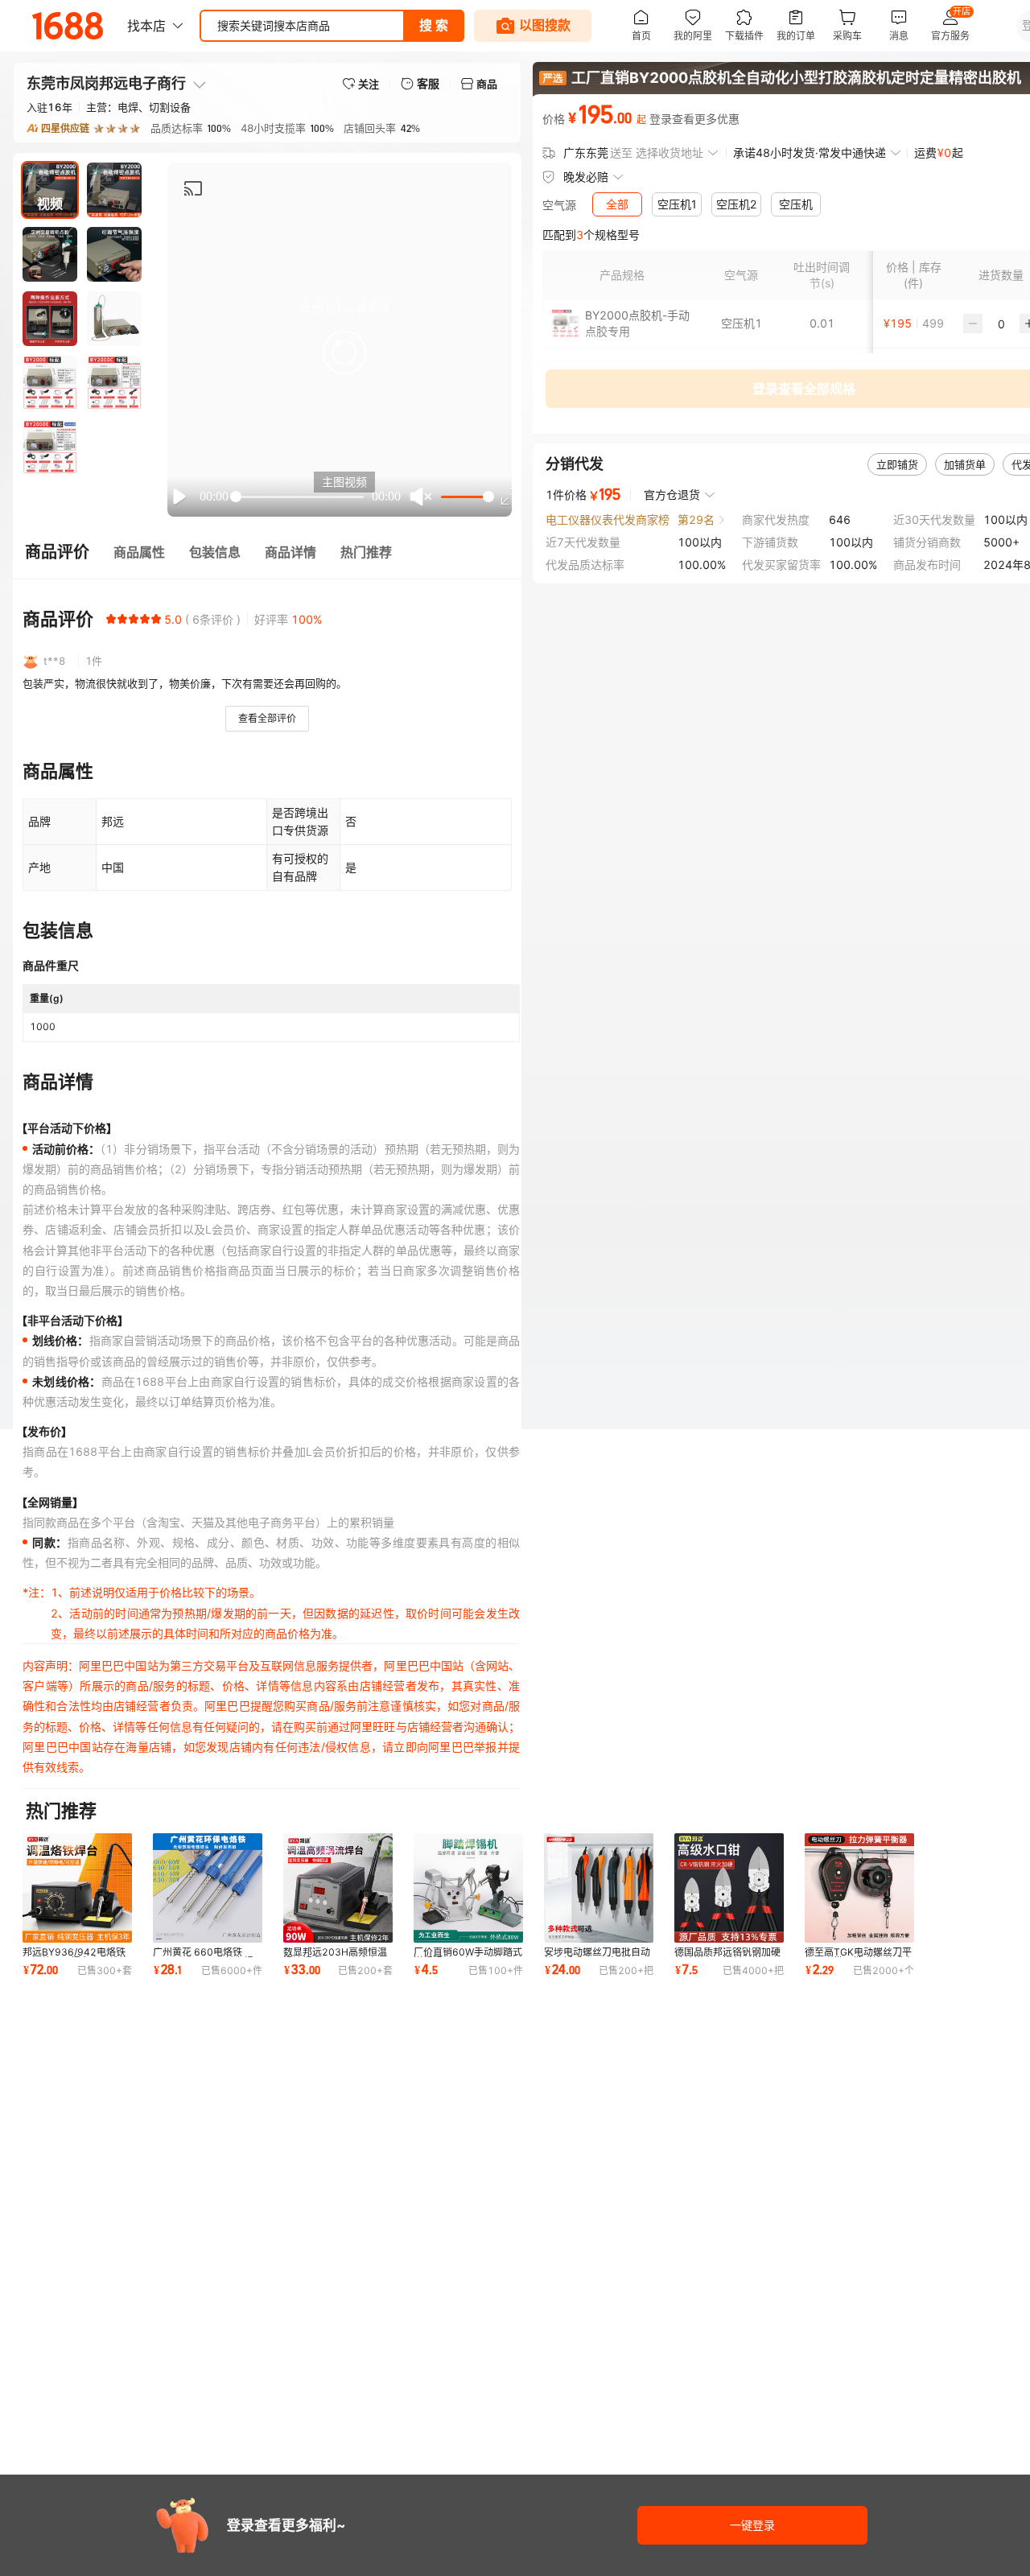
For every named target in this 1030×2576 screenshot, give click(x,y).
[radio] (111, 619)
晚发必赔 (586, 177)
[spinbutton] (1001, 324)
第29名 (696, 519)
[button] (344, 352)
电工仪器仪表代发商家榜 (608, 519)
